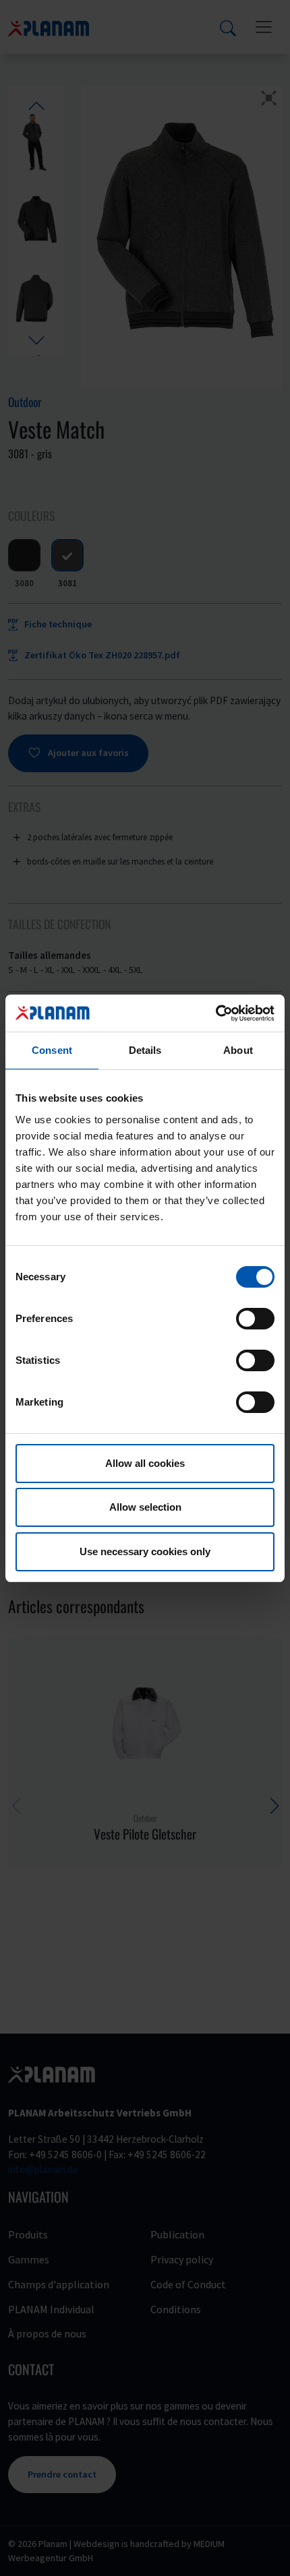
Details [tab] (145, 1050)
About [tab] (238, 1050)
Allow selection (145, 1507)
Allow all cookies (145, 1463)
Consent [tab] (52, 1050)
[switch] (255, 1319)
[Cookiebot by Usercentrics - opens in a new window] (215, 1013)
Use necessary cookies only (145, 1551)
